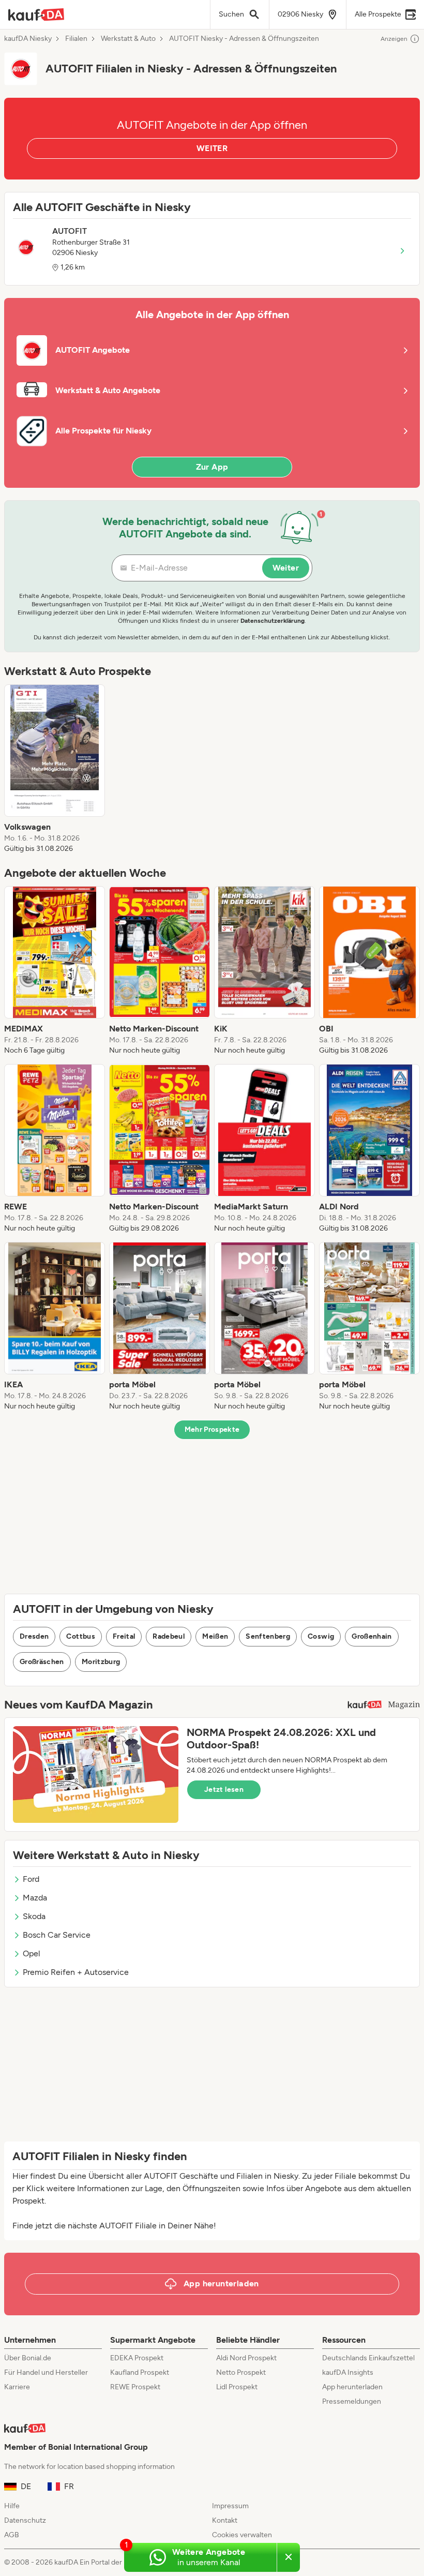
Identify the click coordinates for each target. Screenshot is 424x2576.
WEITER (212, 148)
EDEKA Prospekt (137, 2358)
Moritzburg (101, 1662)
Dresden (34, 1636)
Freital (124, 1636)
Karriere (17, 2387)
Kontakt (225, 2520)
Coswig (321, 1636)
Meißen (215, 1636)
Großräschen (42, 1662)
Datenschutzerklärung (272, 621)
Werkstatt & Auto (128, 39)
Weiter (286, 568)
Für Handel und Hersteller (46, 2372)
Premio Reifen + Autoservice (76, 1972)
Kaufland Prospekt (140, 2372)
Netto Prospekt (241, 2372)
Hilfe (12, 2506)
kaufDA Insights (348, 2372)
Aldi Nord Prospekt (246, 2358)
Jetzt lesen (224, 1789)
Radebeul (169, 1636)
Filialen (76, 39)
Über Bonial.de (28, 2358)
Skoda (34, 1916)
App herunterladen (352, 2387)
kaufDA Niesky (28, 39)
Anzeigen (394, 39)
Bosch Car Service (57, 1935)
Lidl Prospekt (237, 2387)
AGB (12, 2535)
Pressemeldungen (352, 2401)
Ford (31, 1879)
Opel (32, 1953)
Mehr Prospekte (212, 1429)
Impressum (230, 2506)
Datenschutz (25, 2520)
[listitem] (55, 769)
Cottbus (80, 1636)
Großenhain (372, 1636)
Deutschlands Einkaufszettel (368, 2358)
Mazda (35, 1898)
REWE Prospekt (135, 2387)
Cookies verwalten (242, 2535)
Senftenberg (268, 1636)
